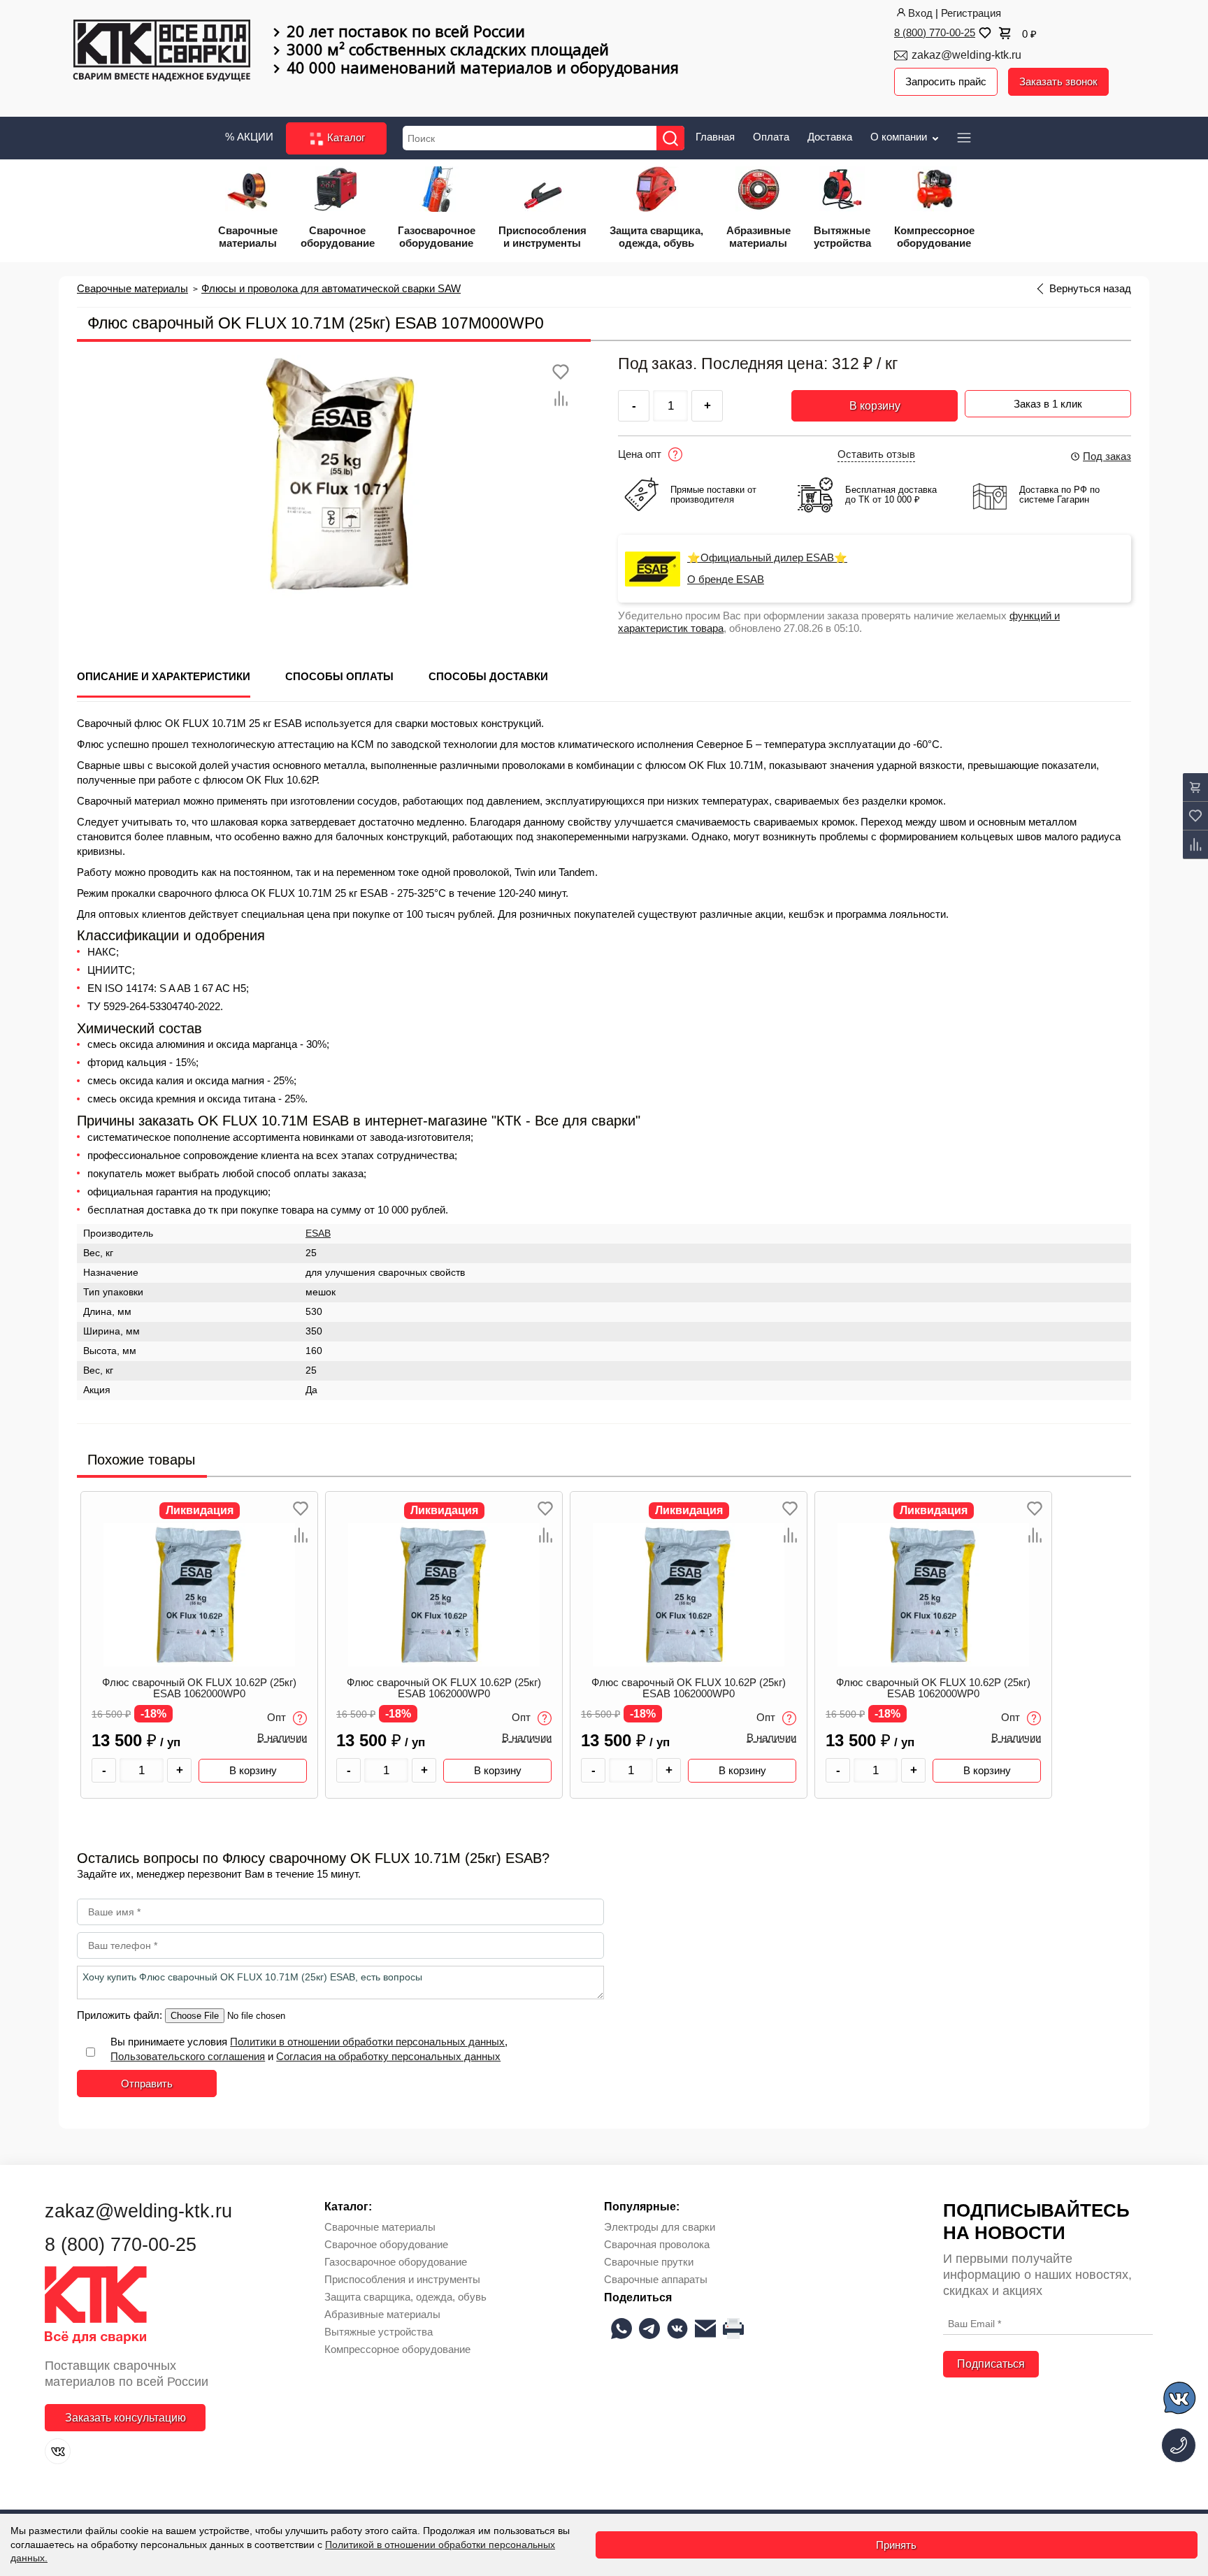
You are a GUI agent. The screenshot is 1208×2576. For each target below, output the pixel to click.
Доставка (830, 137)
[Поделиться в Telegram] (649, 2329)
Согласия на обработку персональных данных (388, 2056)
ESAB (318, 1233)
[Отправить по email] (705, 2329)
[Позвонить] (1179, 2445)
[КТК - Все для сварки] (162, 52)
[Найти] (670, 138)
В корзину (875, 406)
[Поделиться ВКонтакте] (677, 2329)
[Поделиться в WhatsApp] (621, 2329)
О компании (900, 137)
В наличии (282, 1738)
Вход (920, 13)
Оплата (771, 137)
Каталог (345, 137)
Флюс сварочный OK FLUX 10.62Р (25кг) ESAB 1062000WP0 (199, 1688)
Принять (896, 2545)
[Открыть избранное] (984, 33)
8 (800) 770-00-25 (935, 33)
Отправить (147, 2084)
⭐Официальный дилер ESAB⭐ (767, 558)
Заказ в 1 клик (1048, 404)
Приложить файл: (121, 2015)
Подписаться (991, 2364)
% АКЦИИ (249, 137)
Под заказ (1107, 456)
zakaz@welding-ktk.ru (966, 55)
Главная (715, 137)
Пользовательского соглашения (188, 2056)
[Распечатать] (733, 2329)
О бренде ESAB (726, 580)
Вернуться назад (1090, 289)
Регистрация (971, 13)
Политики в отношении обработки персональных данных (367, 2042)
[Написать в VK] (1180, 2400)
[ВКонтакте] (58, 2451)
